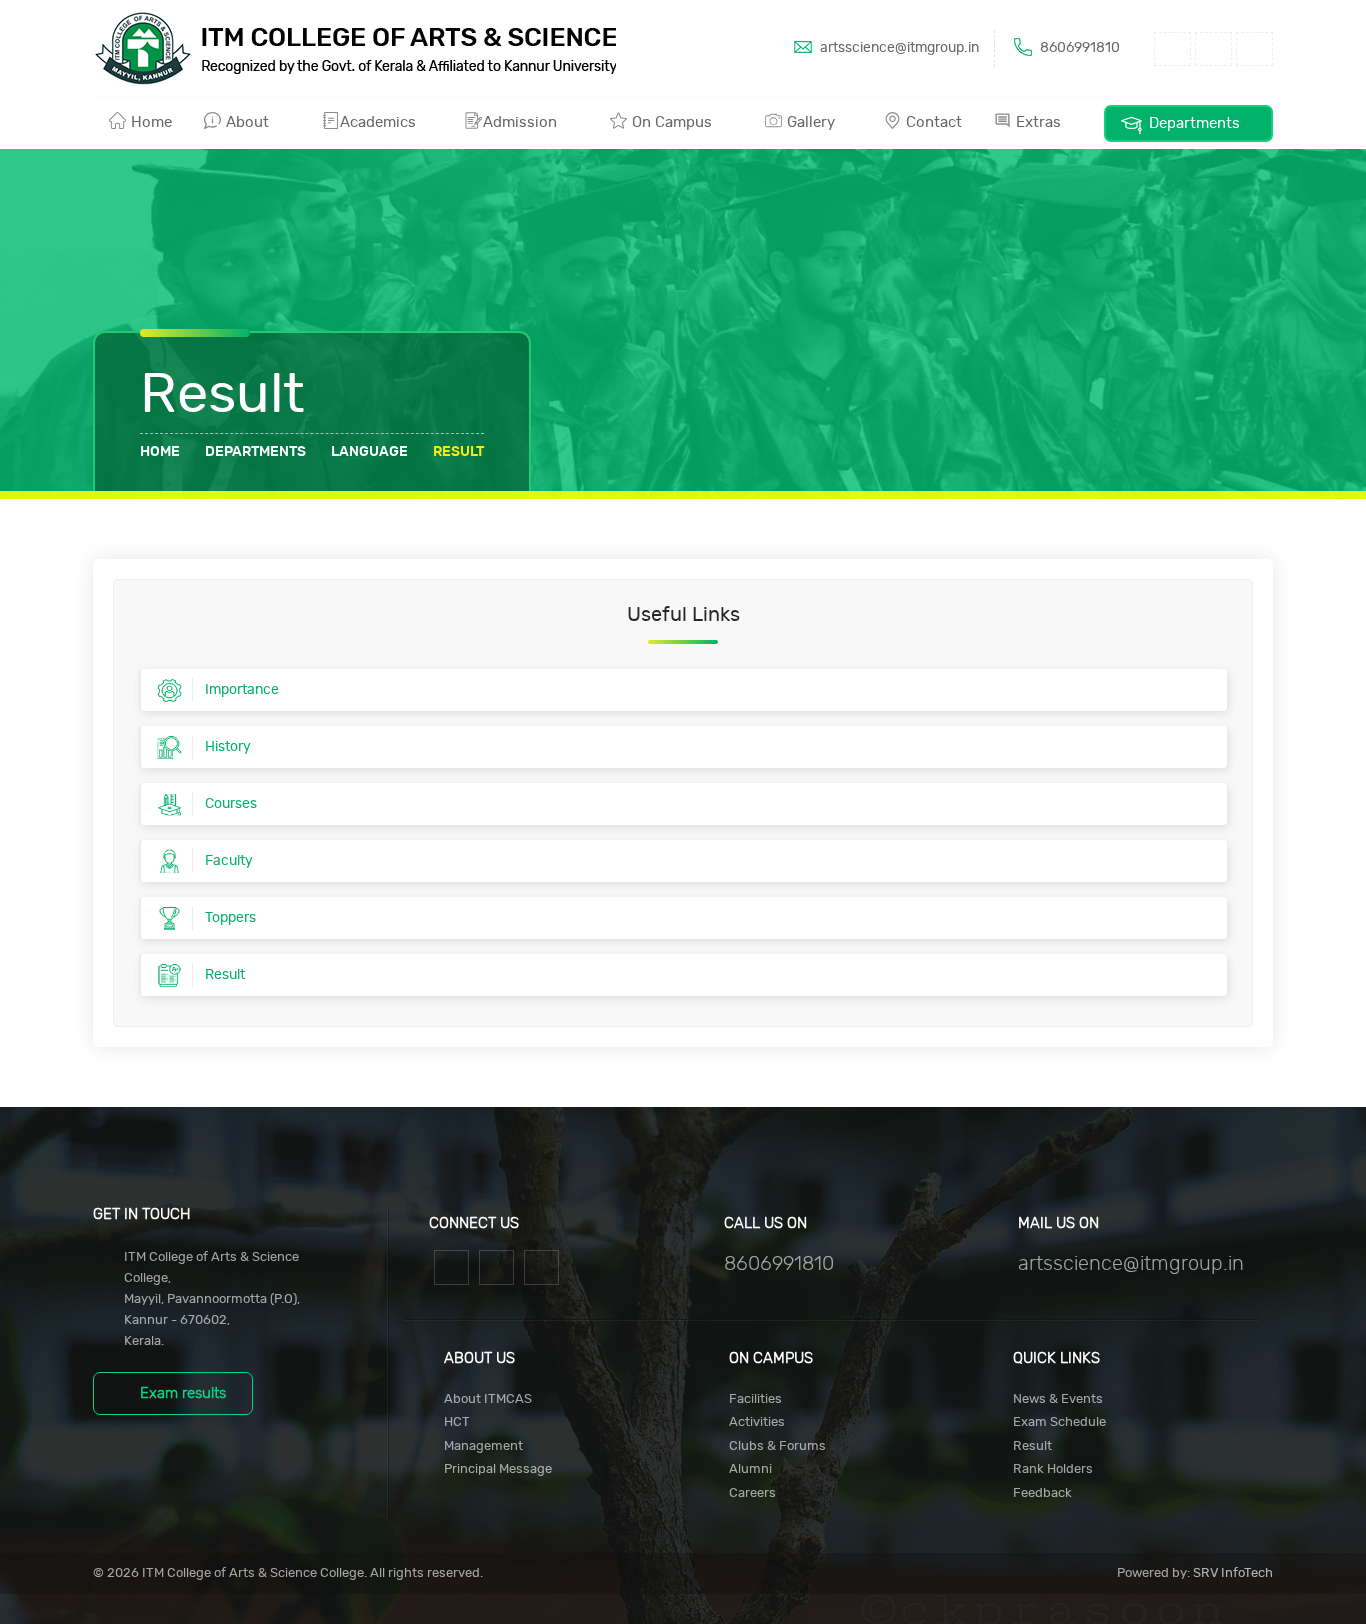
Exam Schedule (1059, 1422)
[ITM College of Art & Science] (354, 48)
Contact (932, 122)
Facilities (755, 1399)
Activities (757, 1422)
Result (1032, 1446)
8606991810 (1078, 48)
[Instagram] (496, 1265)
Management (483, 1446)
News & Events (1058, 1399)
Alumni (750, 1469)
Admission (522, 122)
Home (149, 122)
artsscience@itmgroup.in (898, 48)
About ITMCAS (488, 1399)
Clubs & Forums (777, 1446)
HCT (457, 1422)
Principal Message (498, 1469)
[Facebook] (451, 1265)
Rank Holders (1053, 1469)
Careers (752, 1493)
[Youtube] (541, 1265)
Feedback (1042, 1493)
